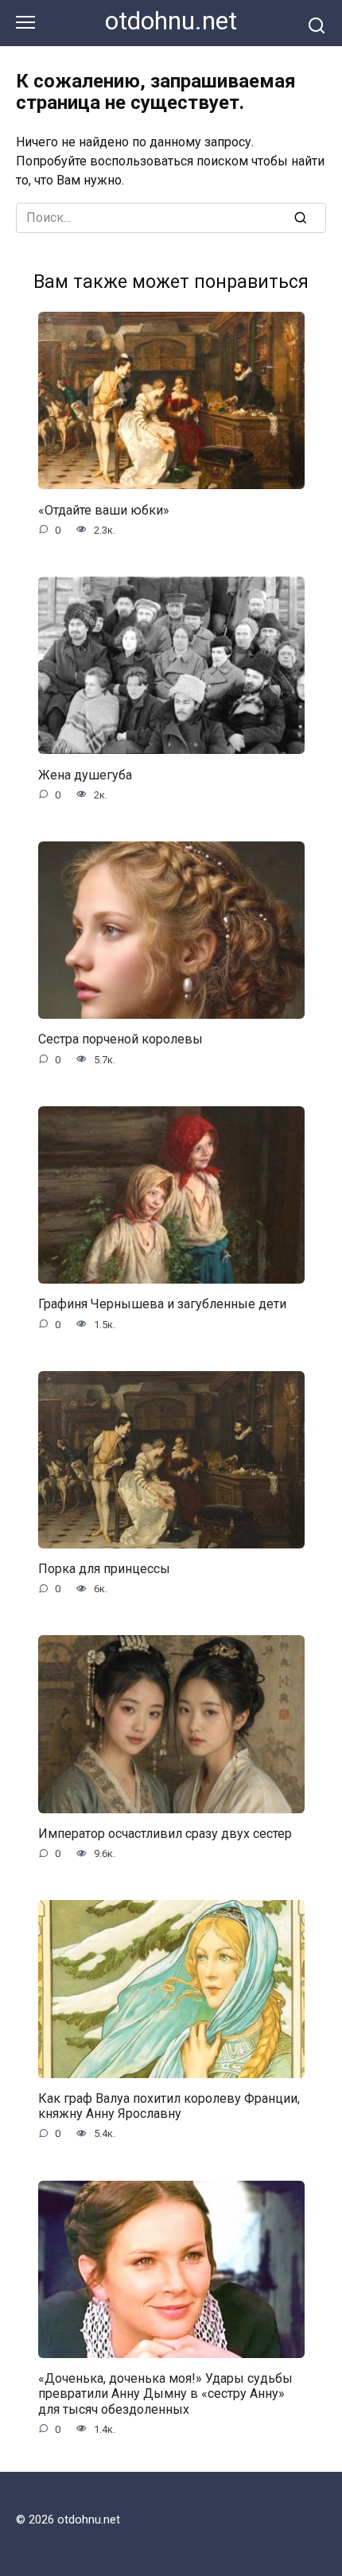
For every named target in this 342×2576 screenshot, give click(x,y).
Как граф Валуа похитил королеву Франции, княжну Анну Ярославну (169, 2106)
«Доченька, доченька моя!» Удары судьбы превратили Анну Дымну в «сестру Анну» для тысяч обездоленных (165, 2393)
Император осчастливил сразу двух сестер (165, 1834)
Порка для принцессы (104, 1569)
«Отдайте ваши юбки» (104, 509)
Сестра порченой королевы (120, 1039)
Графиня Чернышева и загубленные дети (162, 1304)
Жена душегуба (85, 774)
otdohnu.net (171, 21)
